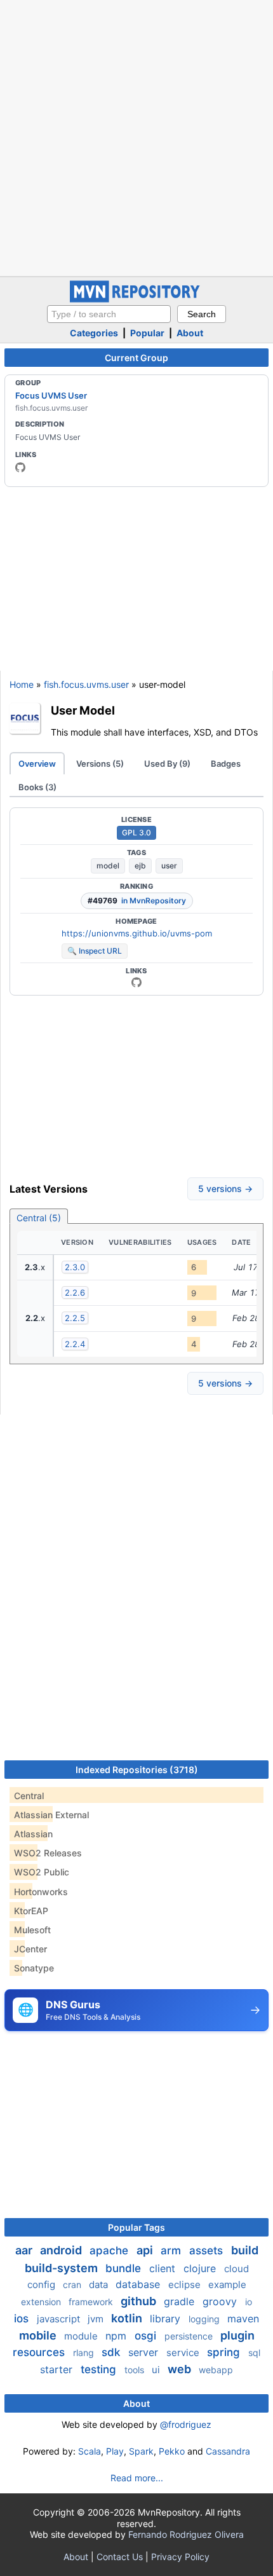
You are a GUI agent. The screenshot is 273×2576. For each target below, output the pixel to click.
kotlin (128, 2318)
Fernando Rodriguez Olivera (186, 2534)
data (100, 2285)
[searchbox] (109, 314)
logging (205, 2319)
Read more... (137, 2478)
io (249, 2302)
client (164, 2268)
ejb (140, 866)
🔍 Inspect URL (95, 951)
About (190, 333)
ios (23, 2319)
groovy (221, 2301)
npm (117, 2336)
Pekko (172, 2451)
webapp (216, 2370)
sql (254, 2353)
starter (58, 2369)
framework (92, 2302)
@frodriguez (186, 2424)
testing (100, 2369)
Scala (90, 2451)
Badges (226, 764)
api (146, 2250)
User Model (83, 710)
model (108, 866)
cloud (236, 2269)
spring (225, 2352)
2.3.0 (75, 1267)
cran (73, 2285)
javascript (60, 2319)
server (145, 2352)
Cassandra (228, 2451)
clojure (201, 2268)
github (140, 2301)
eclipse (186, 2285)
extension (42, 2302)
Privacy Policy (180, 2557)
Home (22, 684)
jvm (97, 2319)
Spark (141, 2451)
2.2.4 (75, 1344)
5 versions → (225, 1189)
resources (40, 2352)
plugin (237, 2335)
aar (25, 2250)
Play (115, 2451)
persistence (190, 2336)
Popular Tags (136, 2227)
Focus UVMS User (51, 395)
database (139, 2284)
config (43, 2285)
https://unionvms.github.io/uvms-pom (137, 933)
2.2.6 (75, 1292)
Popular (147, 333)
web (181, 2369)
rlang (85, 2353)
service (184, 2353)
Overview (37, 764)
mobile (39, 2335)
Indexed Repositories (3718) (137, 1770)
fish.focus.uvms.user (86, 684)
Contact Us (120, 2557)
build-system (63, 2268)
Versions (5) (100, 764)
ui (157, 2370)
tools (136, 2370)
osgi (147, 2336)
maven (243, 2319)
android (62, 2250)
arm (172, 2251)
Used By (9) (167, 764)
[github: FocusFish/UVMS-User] (136, 982)
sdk (112, 2352)
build (245, 2250)
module (82, 2336)
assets (208, 2251)
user (169, 866)
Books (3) (37, 787)
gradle (181, 2301)
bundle (125, 2268)
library (167, 2319)
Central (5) (39, 1218)
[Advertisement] (136, 137)
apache (110, 2251)
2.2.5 (75, 1318)
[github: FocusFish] (20, 467)
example (227, 2285)
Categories (94, 333)
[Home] (136, 299)
